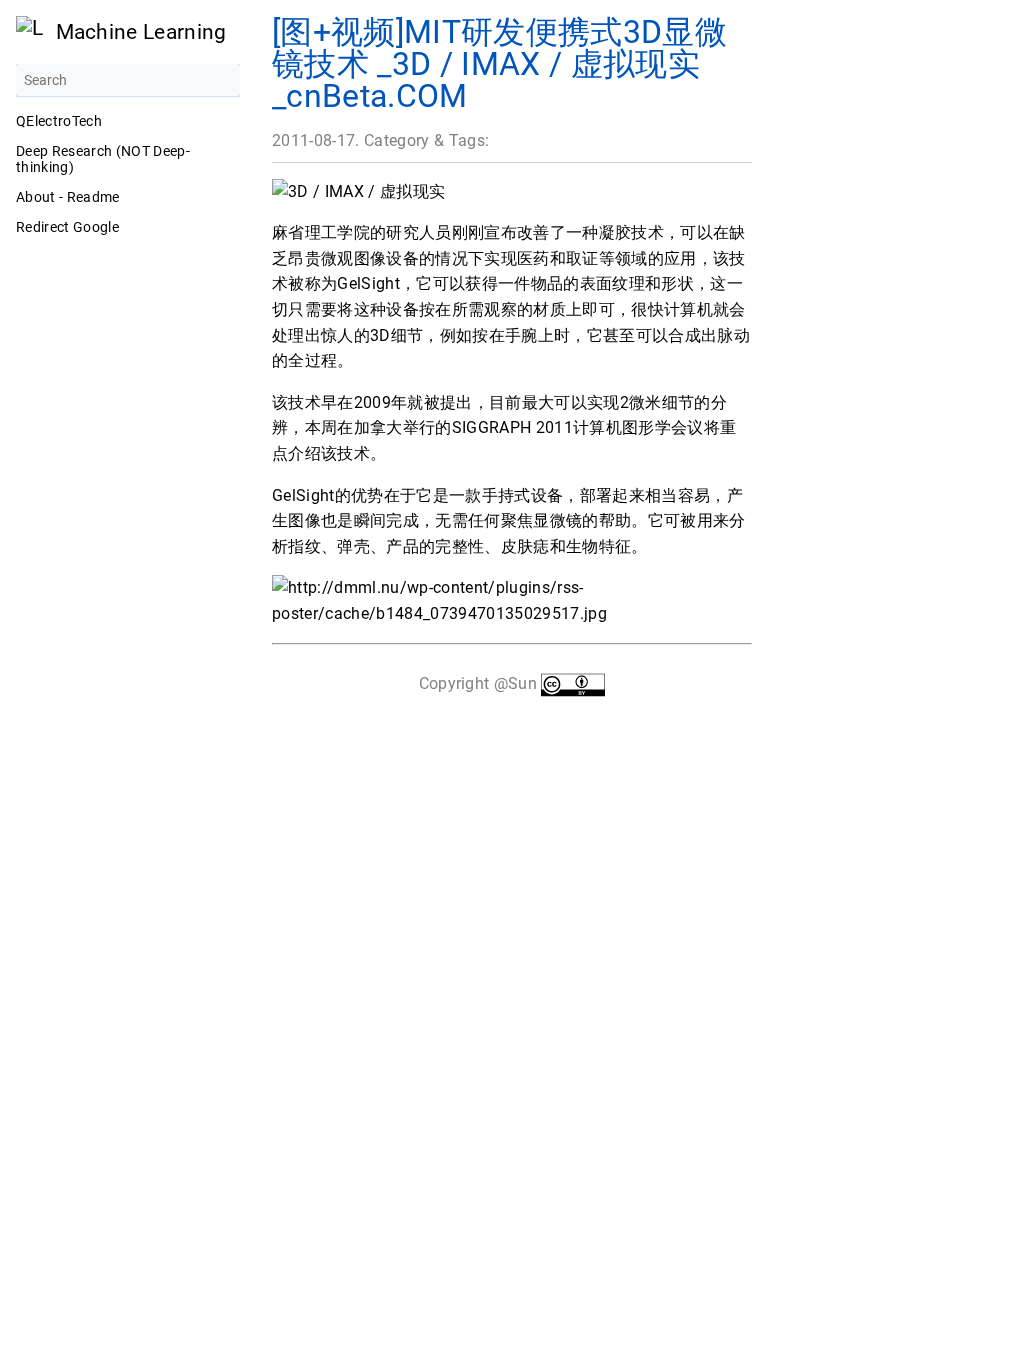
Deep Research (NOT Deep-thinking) (103, 159)
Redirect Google (67, 227)
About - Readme (68, 197)
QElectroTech (59, 121)
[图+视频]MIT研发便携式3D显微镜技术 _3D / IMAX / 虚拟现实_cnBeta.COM (499, 64)
